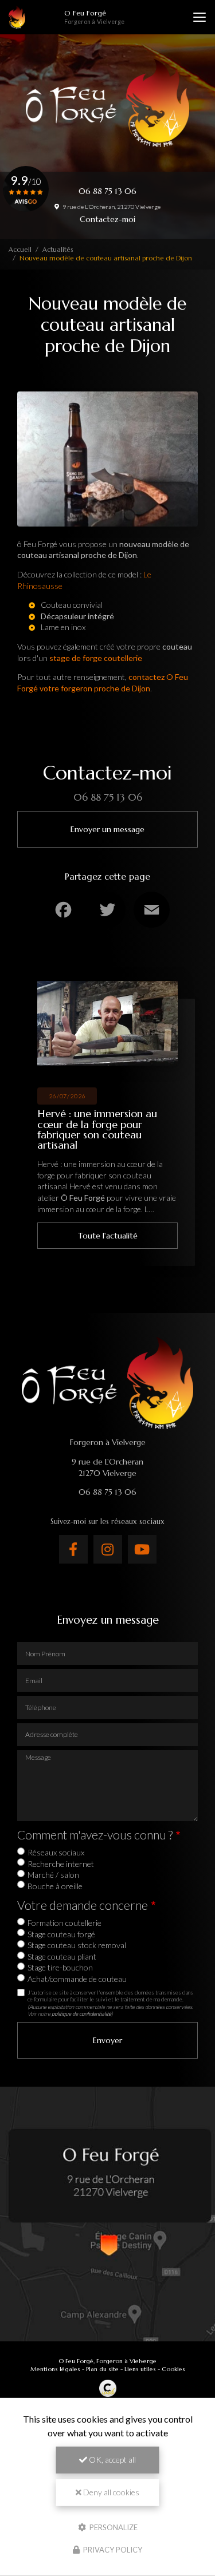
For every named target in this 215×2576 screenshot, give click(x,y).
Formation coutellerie (64, 1923)
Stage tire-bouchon (60, 1967)
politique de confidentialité (81, 2013)
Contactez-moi (107, 219)
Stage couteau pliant (62, 1956)
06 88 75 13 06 (107, 191)
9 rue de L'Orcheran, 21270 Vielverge (111, 207)
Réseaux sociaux (56, 1852)
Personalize (113, 2527)
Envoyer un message (107, 829)
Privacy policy (112, 2550)
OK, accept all (112, 2460)
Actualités (58, 250)
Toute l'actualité (108, 1236)
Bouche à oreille (55, 1886)
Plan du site (102, 2369)
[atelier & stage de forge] (48, 658)
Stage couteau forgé (61, 1934)
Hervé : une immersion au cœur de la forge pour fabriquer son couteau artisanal (97, 1129)
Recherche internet (61, 1864)
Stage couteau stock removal (77, 1945)
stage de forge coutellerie (96, 658)
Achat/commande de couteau (77, 1979)
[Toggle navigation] (200, 17)
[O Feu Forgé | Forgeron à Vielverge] (17, 17)
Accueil (20, 250)
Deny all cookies (110, 2492)
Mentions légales (55, 2369)
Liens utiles (140, 2369)
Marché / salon (53, 1875)
